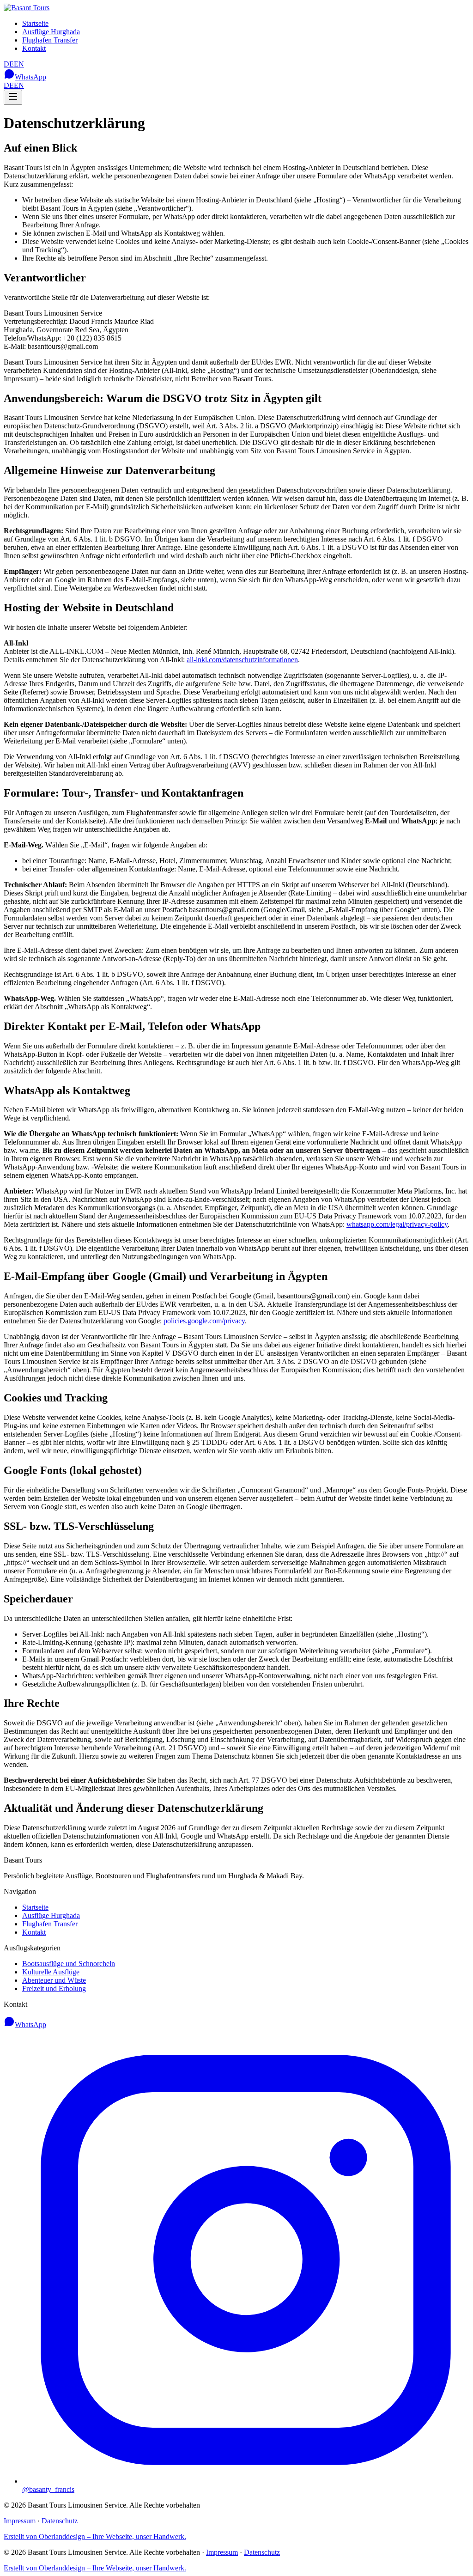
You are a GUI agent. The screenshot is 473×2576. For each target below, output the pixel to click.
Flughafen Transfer (50, 40)
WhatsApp (30, 77)
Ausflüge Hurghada (51, 32)
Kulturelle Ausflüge (51, 1972)
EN (19, 64)
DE (9, 64)
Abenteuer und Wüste (54, 1980)
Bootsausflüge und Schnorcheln (69, 1964)
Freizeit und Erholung (54, 1988)
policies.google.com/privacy (204, 1321)
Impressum (20, 2521)
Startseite (35, 23)
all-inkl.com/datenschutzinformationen (242, 660)
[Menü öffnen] (13, 97)
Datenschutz (60, 2521)
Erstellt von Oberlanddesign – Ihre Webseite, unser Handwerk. (95, 2536)
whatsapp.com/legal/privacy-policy (397, 1224)
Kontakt (34, 48)
